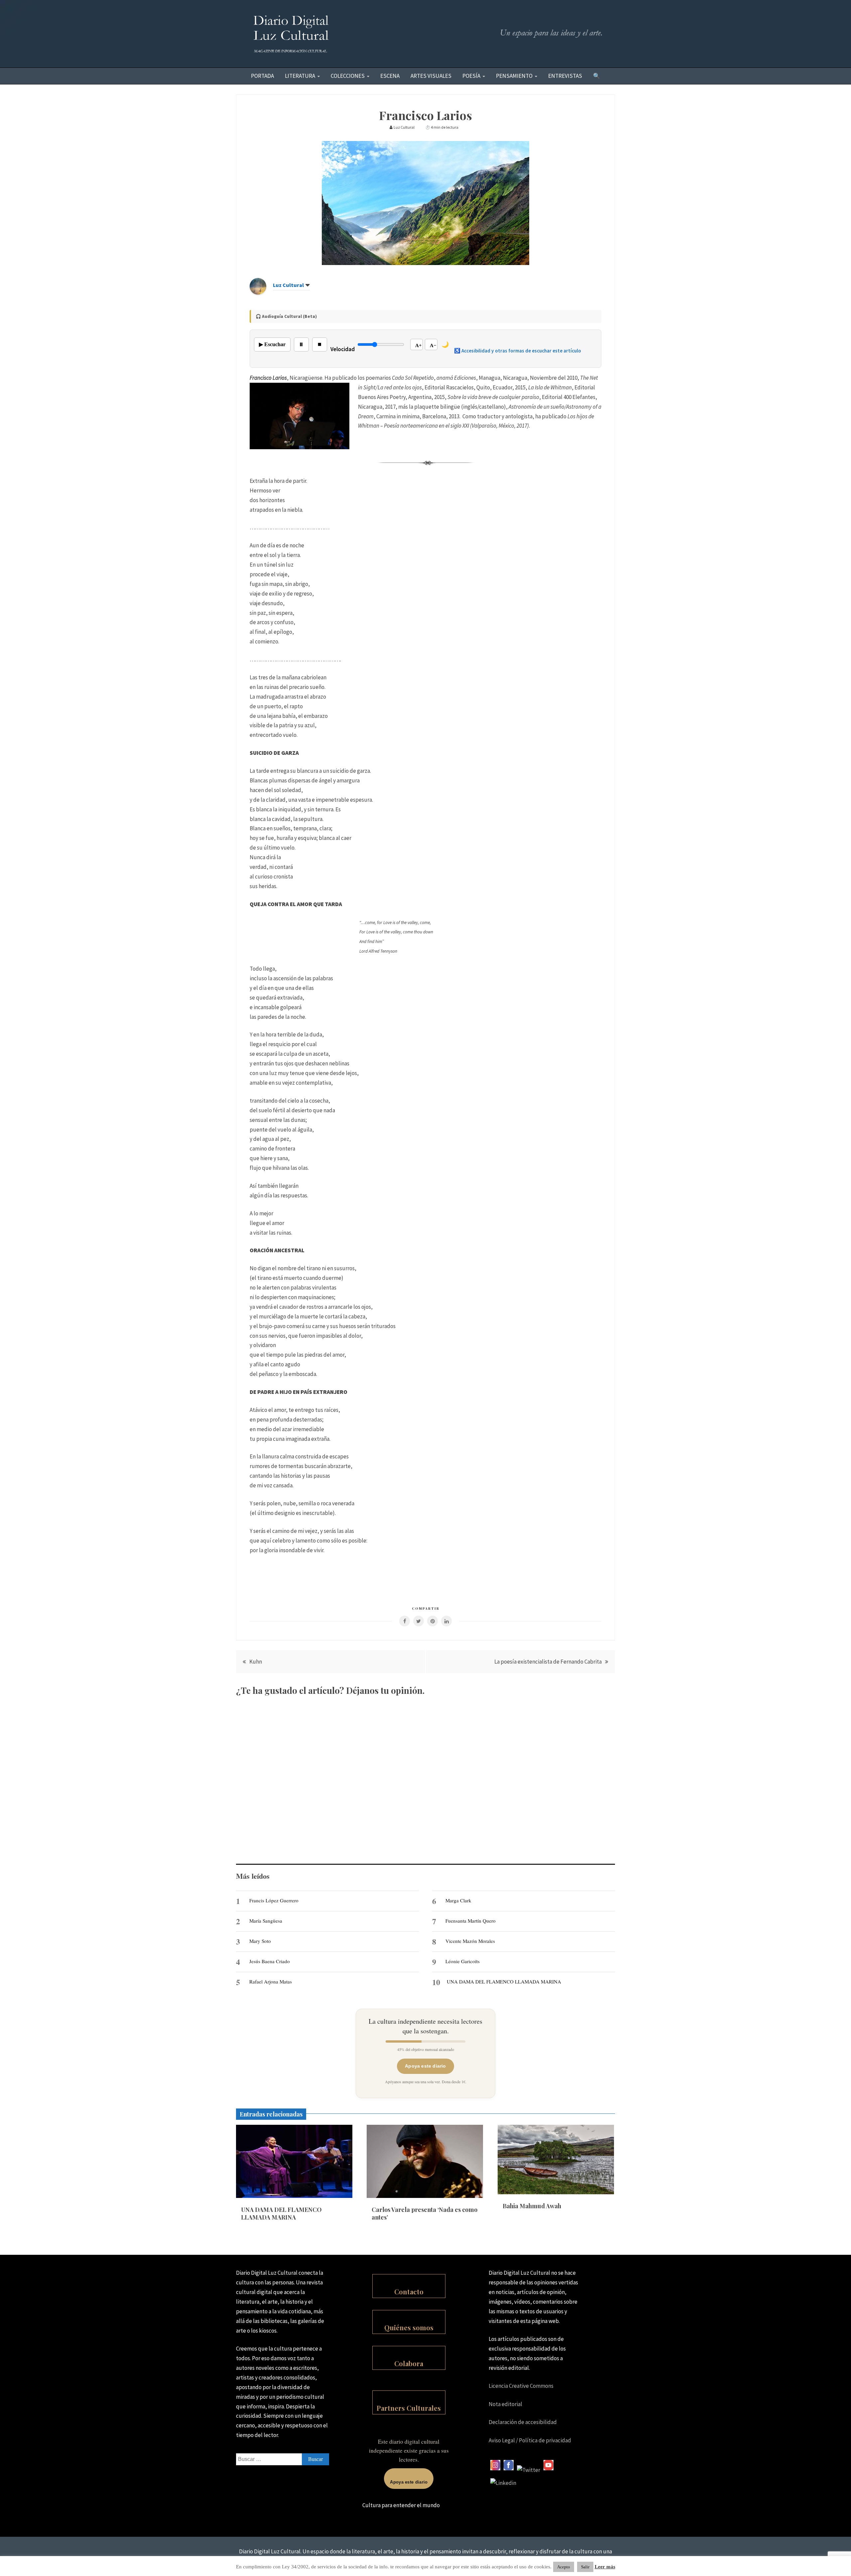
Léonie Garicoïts (463, 1961)
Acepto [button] (564, 2567)
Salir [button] (585, 2567)
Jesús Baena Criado (270, 1961)
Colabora (409, 2363)
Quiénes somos (409, 2327)
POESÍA (471, 76)
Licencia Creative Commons (521, 2386)
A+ (419, 345)
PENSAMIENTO (514, 76)
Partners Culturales (409, 2408)
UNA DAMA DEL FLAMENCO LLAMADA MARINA (504, 1981)
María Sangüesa (266, 1921)
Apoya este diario (425, 2066)
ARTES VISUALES (431, 76)
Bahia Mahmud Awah (532, 2206)
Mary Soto (260, 1941)
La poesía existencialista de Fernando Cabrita (548, 1662)
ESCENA (390, 76)
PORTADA (262, 76)
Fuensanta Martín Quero (471, 1921)
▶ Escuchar (272, 344)
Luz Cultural (288, 285)
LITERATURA (300, 76)
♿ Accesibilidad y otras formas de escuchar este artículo (518, 351)
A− (433, 345)
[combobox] (283, 2459)
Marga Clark (458, 1900)
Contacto (409, 2292)
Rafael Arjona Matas (271, 1981)
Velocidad (343, 349)
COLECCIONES (348, 76)
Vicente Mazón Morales (470, 1941)
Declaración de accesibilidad (523, 2422)
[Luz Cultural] (258, 293)
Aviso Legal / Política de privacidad (530, 2440)
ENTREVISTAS (565, 76)
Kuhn (256, 1662)
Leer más (605, 2567)
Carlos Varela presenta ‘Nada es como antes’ (425, 2213)
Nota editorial (505, 2404)
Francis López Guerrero (274, 1900)
